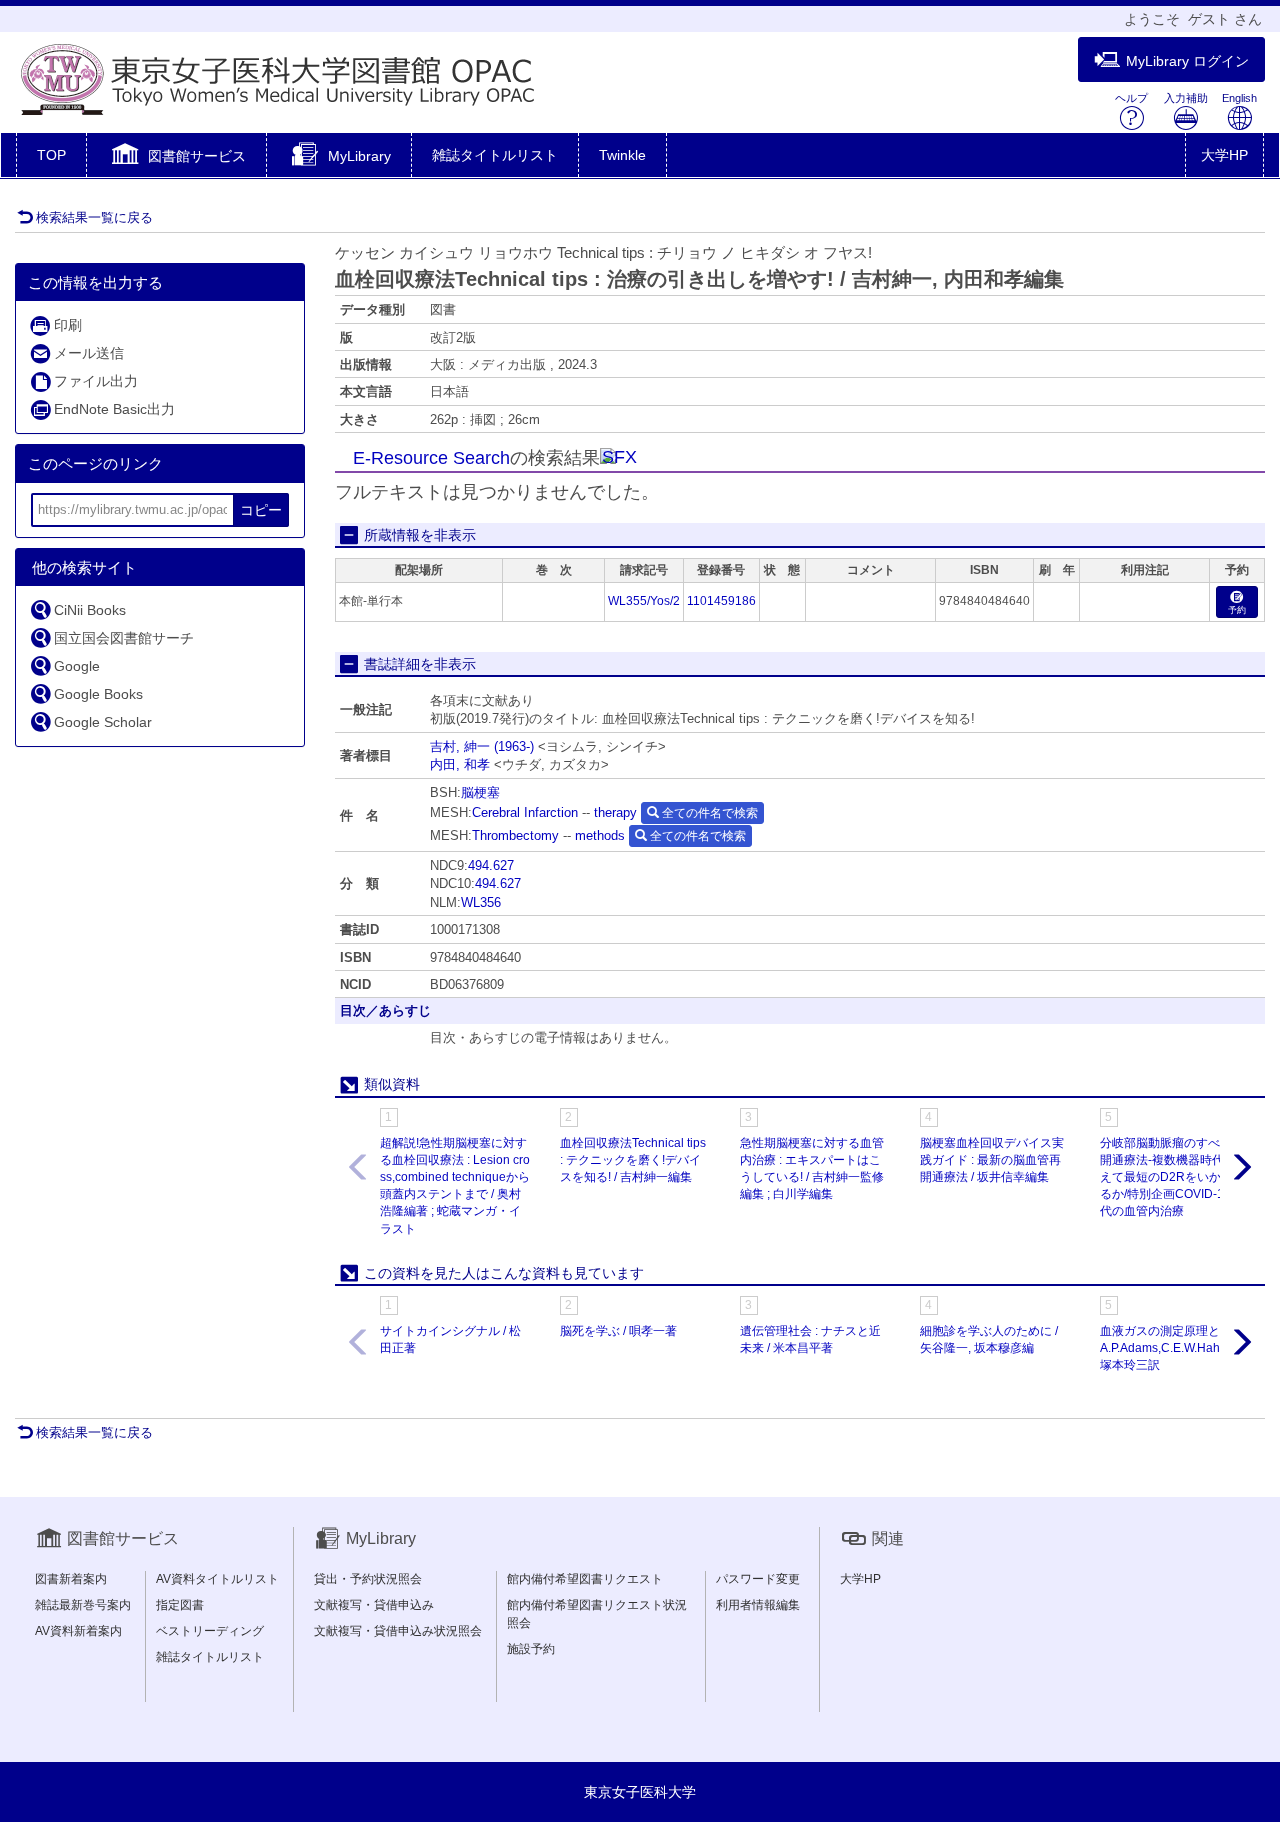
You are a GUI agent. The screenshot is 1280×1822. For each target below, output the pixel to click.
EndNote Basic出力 (114, 409)
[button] (176, 157)
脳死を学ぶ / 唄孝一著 (618, 1331)
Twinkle (622, 155)
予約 (1237, 610)
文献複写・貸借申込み (374, 1605)
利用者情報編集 (758, 1605)
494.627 (491, 865)
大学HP (1224, 155)
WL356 (481, 902)
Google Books (98, 694)
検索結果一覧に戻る (94, 217)
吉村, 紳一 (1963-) (482, 746)
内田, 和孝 (460, 764)
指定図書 (180, 1605)
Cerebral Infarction (525, 812)
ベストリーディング (210, 1631)
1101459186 (721, 601)
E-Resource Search (431, 458)
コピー (261, 510)
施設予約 (531, 1649)
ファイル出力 (96, 381)
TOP (51, 155)
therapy (615, 812)
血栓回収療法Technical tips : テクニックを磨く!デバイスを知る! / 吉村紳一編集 (633, 1160)
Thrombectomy (515, 835)
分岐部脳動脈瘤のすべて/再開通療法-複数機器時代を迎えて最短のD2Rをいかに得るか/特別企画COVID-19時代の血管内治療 (1174, 1177)
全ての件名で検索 (708, 813)
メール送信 (89, 353)
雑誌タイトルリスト (495, 155)
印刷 (68, 325)
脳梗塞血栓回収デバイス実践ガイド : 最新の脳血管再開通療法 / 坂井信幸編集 (992, 1160)
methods (600, 835)
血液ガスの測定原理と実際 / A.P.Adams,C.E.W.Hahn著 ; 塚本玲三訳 (1175, 1348)
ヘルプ (1131, 98)
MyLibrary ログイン (1187, 61)
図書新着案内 (71, 1579)
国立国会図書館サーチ (124, 638)
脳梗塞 (480, 792)
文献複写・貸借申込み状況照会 (398, 1631)
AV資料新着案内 (78, 1631)
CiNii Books (90, 610)
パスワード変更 (758, 1579)
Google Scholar (103, 722)
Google (77, 666)
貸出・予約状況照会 (368, 1579)
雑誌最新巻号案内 (83, 1605)
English (1239, 98)
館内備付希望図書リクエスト (585, 1579)
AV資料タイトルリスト (217, 1579)
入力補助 (1186, 98)
